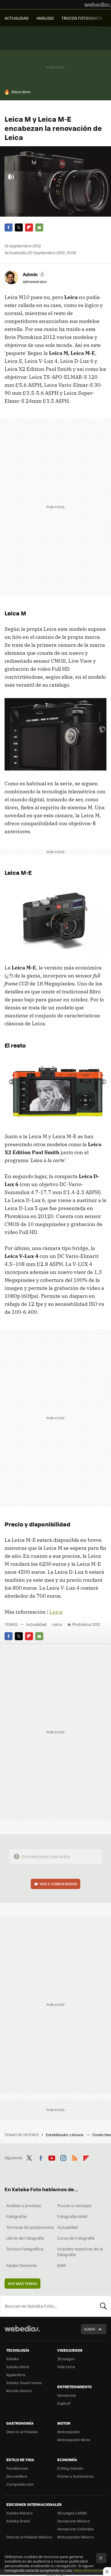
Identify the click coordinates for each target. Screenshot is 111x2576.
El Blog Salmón (70, 2468)
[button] (33, 274)
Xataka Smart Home (24, 2383)
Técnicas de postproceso (30, 2227)
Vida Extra (66, 2367)
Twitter (19, 227)
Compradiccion (20, 2484)
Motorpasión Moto (74, 2440)
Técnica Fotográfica (25, 2249)
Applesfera (16, 2375)
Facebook (9, 227)
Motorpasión (69, 2432)
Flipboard (29, 227)
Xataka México (19, 2513)
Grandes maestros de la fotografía (80, 2252)
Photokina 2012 (86, 1624)
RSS (75, 2157)
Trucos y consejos (74, 2205)
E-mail (39, 227)
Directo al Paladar (22, 2432)
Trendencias (17, 2468)
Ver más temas (22, 2283)
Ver (58, 1884)
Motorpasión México (76, 2537)
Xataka (13, 2359)
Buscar (103, 2306)
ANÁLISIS (45, 18)
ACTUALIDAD (17, 18)
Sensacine (67, 2395)
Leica (56, 1612)
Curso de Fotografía (76, 2238)
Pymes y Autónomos (75, 2476)
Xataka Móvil (18, 2367)
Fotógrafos (17, 2216)
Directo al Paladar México (29, 2537)
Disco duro (21, 92)
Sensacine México (74, 2521)
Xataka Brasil (18, 2521)
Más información (89, 2570)
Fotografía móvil (72, 2216)
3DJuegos (66, 2359)
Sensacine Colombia (75, 2529)
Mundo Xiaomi (19, 2391)
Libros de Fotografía (25, 2238)
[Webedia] (98, 5)
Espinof (64, 2403)
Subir (90, 2329)
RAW (62, 2265)
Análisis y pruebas (24, 2205)
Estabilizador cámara (65, 2135)
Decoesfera (17, 2476)
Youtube (52, 2157)
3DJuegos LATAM (72, 2513)
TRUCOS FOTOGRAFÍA (82, 18)
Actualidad (36, 1624)
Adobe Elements (22, 2265)
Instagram (63, 2157)
